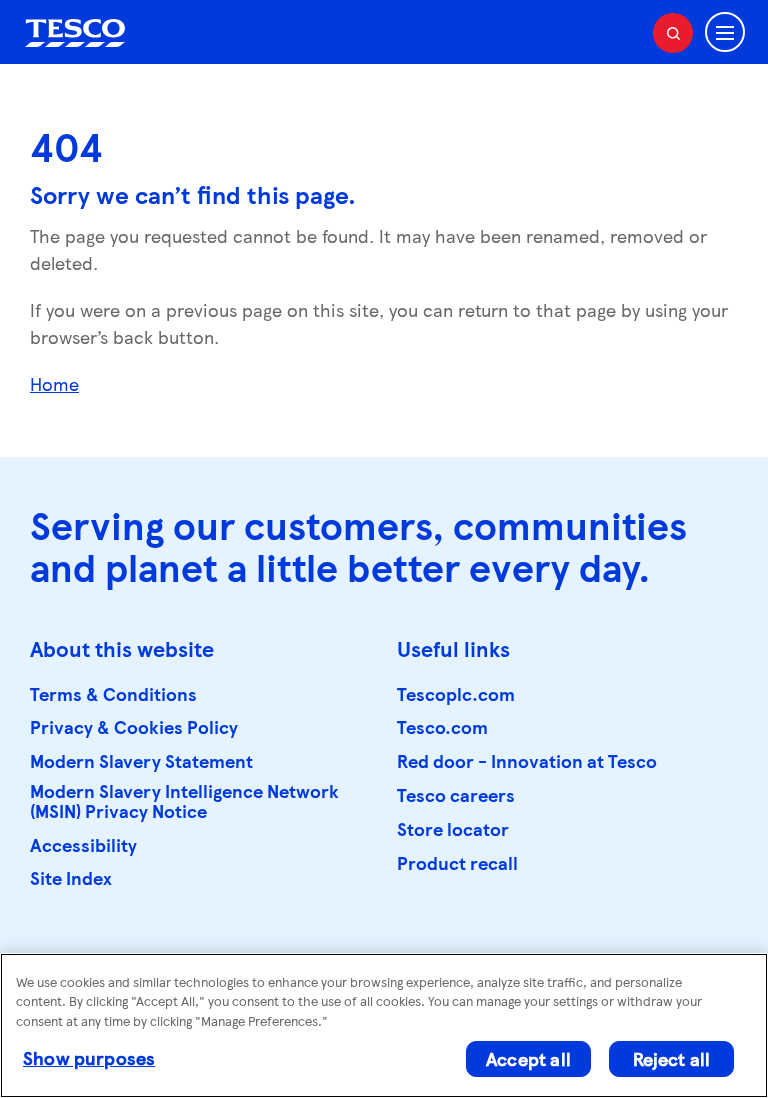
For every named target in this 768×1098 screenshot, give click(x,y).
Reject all (672, 1058)
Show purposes (89, 1057)
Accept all (528, 1058)
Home (54, 383)
